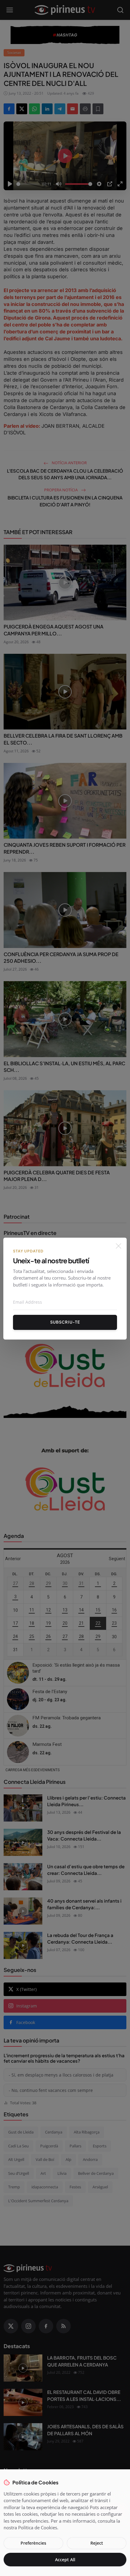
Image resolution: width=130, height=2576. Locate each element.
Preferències (33, 2543)
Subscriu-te (65, 1322)
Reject (97, 2543)
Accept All (65, 2560)
